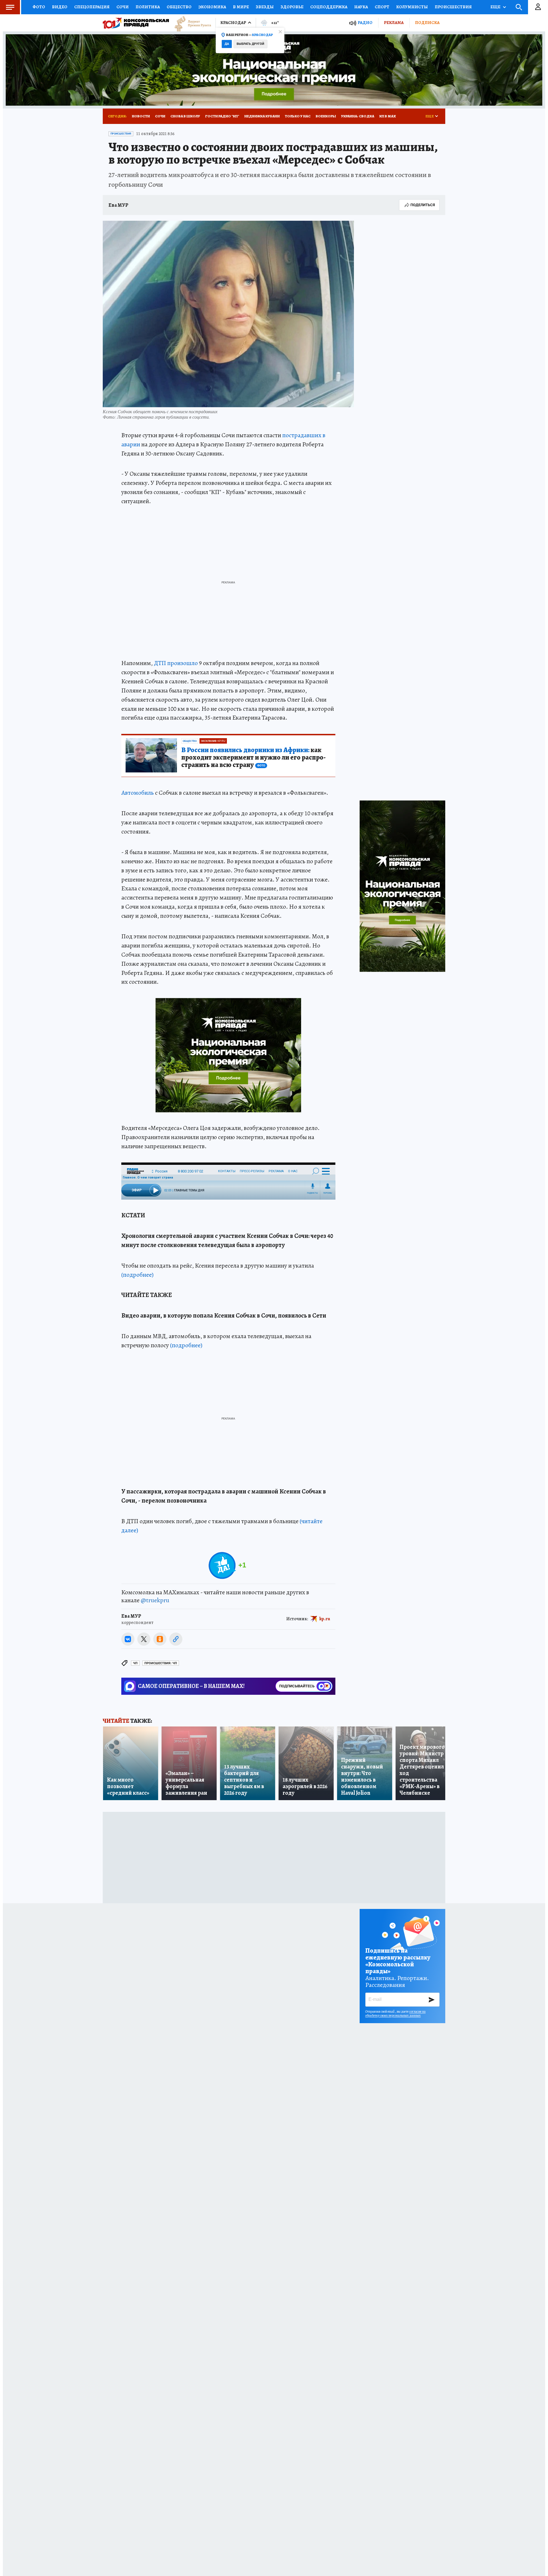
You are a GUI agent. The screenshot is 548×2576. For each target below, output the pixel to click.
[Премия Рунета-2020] (190, 23)
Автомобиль (138, 793)
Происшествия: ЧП (161, 1663)
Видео (60, 7)
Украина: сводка (358, 116)
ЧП (135, 1663)
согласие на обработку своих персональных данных (395, 2013)
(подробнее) (137, 1275)
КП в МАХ (388, 116)
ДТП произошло (176, 663)
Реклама (394, 23)
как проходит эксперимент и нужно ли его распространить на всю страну (253, 758)
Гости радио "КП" (222, 116)
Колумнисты (412, 7)
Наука (361, 7)
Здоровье (292, 7)
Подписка (427, 23)
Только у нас (298, 116)
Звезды (265, 7)
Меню (10, 7)
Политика (148, 7)
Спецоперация (92, 7)
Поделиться (423, 205)
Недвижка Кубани (262, 116)
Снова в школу (185, 116)
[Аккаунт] (538, 7)
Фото (39, 7)
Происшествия (453, 7)
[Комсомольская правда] (136, 23)
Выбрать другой (250, 44)
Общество (179, 7)
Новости (141, 116)
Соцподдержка (329, 7)
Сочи (123, 7)
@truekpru (155, 1600)
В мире (241, 7)
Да (227, 44)
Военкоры (326, 116)
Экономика (212, 7)
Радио (365, 23)
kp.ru (325, 1619)
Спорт (382, 7)
